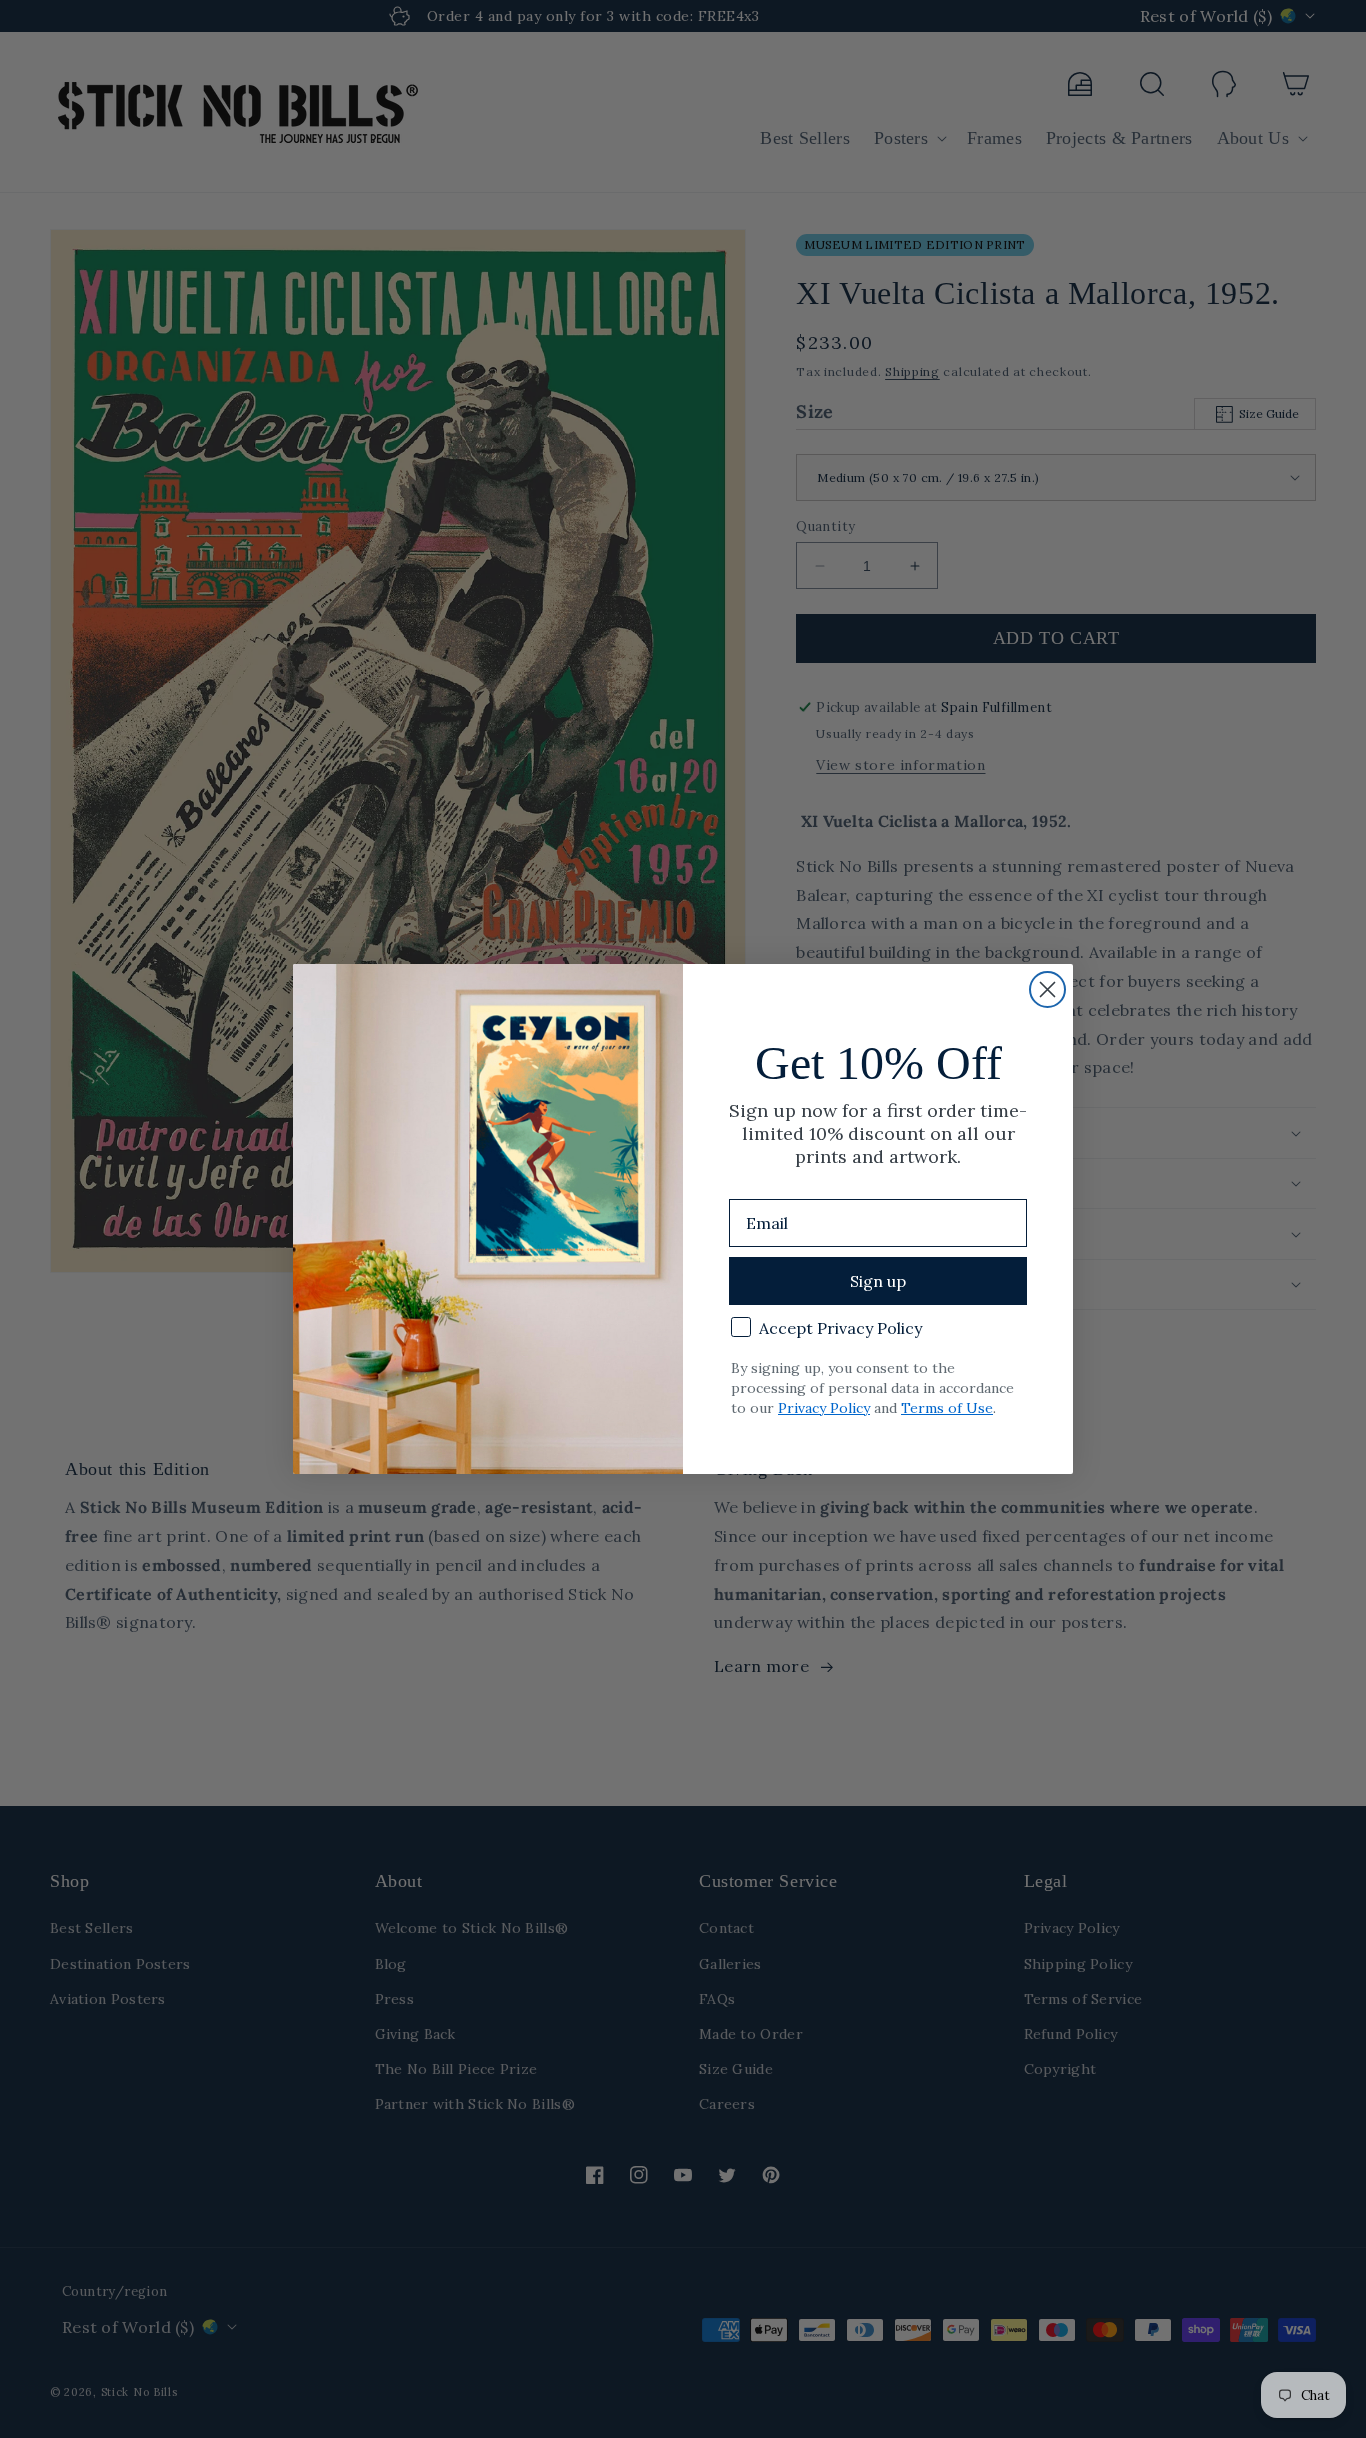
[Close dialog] (1047, 989)
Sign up (878, 1281)
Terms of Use (947, 1408)
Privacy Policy (824, 1408)
